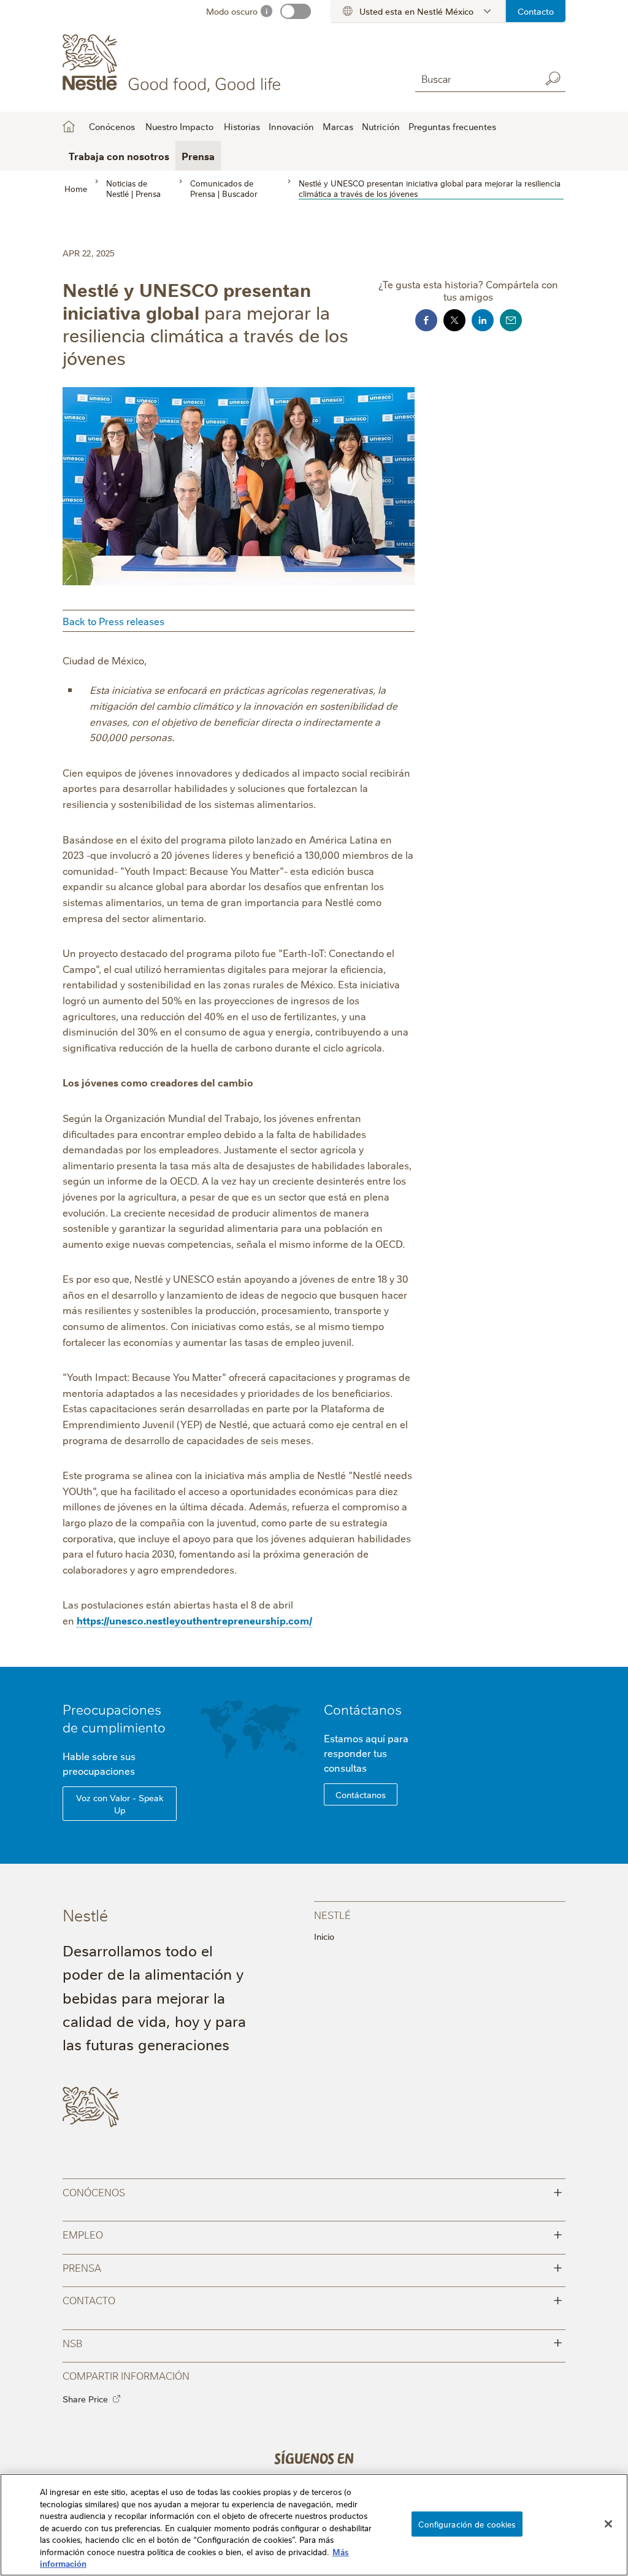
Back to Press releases (113, 621)
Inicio (69, 126)
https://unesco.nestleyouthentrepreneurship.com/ (194, 1620)
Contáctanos (363, 1709)
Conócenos (312, 2191)
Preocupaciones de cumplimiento (114, 1718)
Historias (242, 126)
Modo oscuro (232, 11)
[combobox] (475, 78)
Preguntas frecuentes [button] (452, 126)
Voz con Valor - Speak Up (120, 1804)
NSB (312, 2342)
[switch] (296, 11)
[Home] (174, 63)
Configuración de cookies (467, 2523)
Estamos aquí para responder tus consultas (366, 1753)
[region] (314, 2525)
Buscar (553, 79)
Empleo (312, 2233)
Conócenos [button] (112, 126)
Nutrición (381, 126)
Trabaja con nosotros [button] (119, 156)
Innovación (291, 126)
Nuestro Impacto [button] (179, 126)
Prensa (198, 156)
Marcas (338, 126)
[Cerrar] (608, 2524)
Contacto (536, 11)
